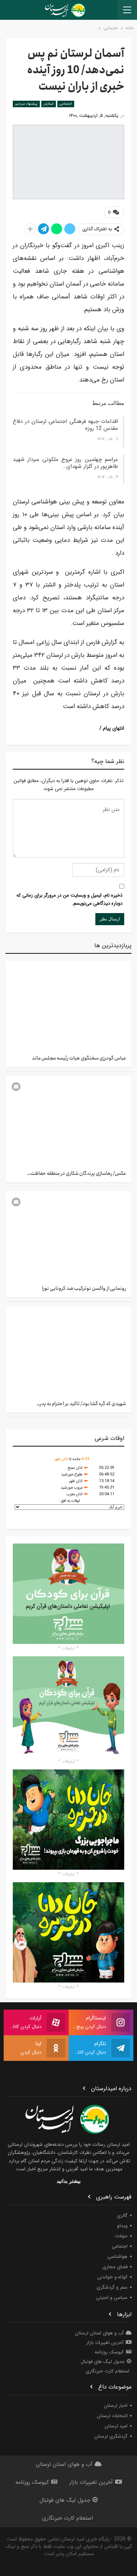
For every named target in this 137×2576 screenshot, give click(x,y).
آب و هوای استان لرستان (99, 2333)
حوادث (121, 2236)
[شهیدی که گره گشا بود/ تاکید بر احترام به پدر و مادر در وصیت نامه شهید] (68, 1351)
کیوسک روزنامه (109, 2352)
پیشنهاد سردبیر (26, 104)
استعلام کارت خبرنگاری (107, 2371)
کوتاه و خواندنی (112, 2277)
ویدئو (122, 2226)
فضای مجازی (115, 2267)
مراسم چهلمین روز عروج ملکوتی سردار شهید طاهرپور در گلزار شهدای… (65, 463)
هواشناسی (117, 2257)
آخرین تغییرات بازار (105, 2343)
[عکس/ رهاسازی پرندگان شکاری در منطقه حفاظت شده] (68, 1120)
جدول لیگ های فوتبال (103, 2362)
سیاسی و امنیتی (112, 2298)
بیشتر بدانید (69, 2181)
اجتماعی (66, 104)
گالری (122, 2216)
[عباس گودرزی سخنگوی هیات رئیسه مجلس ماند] (68, 1005)
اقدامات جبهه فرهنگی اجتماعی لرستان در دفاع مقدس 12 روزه (65, 425)
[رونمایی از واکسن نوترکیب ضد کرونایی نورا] (68, 1236)
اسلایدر (49, 104)
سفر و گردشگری (112, 2287)
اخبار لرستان (116, 2406)
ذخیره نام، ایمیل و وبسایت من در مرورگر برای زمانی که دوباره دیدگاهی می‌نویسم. (69, 899)
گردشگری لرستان (111, 2436)
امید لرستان (116, 2426)
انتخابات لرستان (112, 2416)
